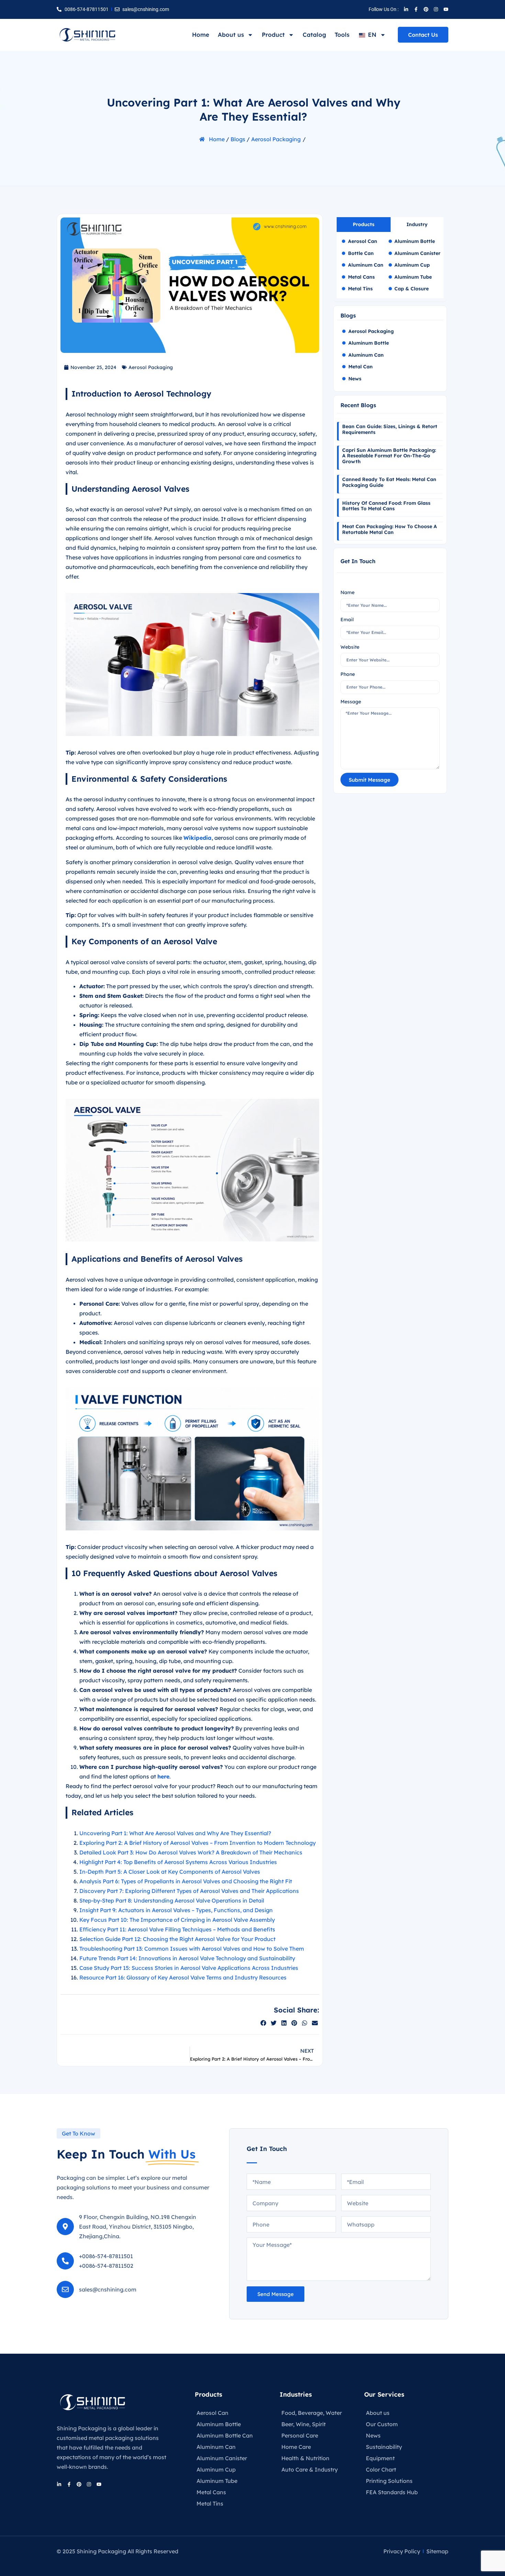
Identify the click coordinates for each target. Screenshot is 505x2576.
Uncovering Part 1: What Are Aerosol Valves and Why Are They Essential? (175, 1833)
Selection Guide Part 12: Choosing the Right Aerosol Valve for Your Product (177, 1939)
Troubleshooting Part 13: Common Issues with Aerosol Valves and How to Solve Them (192, 1949)
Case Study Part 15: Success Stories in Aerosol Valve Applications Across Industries (189, 1968)
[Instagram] (436, 9)
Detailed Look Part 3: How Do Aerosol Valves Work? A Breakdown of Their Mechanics (191, 1852)
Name (347, 592)
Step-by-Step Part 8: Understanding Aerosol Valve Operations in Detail (172, 1900)
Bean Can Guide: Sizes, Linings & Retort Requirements (390, 429)
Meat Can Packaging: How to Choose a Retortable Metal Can (390, 529)
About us (231, 35)
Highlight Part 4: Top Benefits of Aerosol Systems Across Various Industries (178, 1862)
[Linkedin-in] (406, 9)
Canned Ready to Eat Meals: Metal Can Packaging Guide (389, 482)
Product (273, 35)
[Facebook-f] (416, 9)
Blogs (238, 139)
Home (201, 35)
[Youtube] (446, 9)
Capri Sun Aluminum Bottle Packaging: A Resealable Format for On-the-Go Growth (389, 456)
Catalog (314, 35)
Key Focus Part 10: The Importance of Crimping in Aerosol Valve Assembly (177, 1920)
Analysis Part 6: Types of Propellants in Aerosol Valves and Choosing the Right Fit (186, 1881)
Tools (342, 35)
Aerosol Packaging (276, 139)
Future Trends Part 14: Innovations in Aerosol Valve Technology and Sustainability (187, 1958)
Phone (348, 674)
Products (209, 2394)
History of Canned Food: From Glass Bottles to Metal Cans (386, 506)
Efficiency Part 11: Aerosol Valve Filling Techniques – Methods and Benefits (177, 1929)
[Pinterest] (426, 9)
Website (350, 647)
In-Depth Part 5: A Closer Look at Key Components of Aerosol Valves (170, 1872)
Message (351, 702)
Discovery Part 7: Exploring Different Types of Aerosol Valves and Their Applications (189, 1891)
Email (347, 620)
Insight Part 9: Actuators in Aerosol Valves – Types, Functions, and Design (176, 1910)
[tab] (364, 225)
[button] (263, 2023)
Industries (296, 2394)
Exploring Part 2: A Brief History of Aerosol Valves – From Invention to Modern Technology (198, 1843)
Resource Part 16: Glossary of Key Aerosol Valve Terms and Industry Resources (183, 1977)
